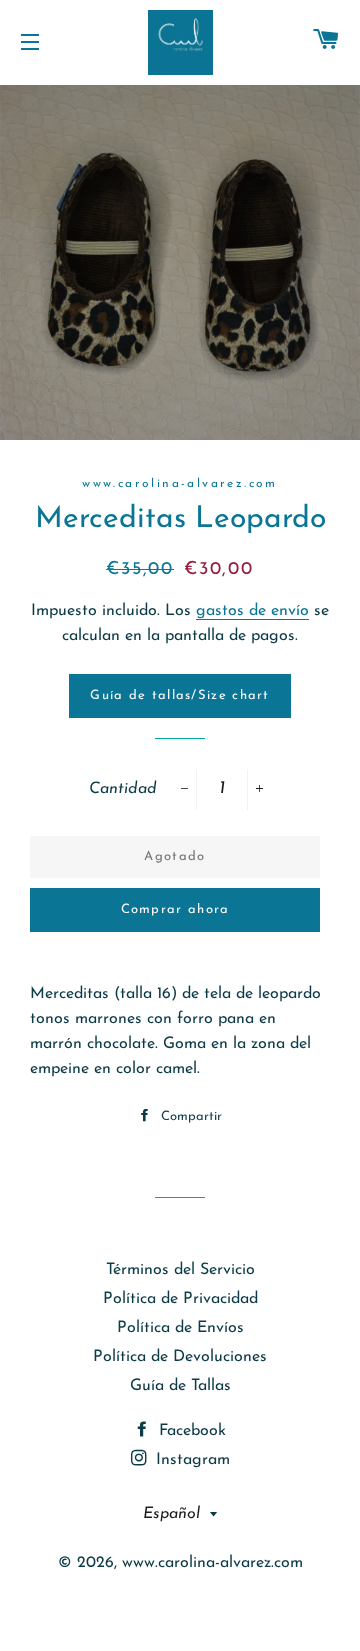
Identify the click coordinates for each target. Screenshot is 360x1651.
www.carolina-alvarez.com (212, 1563)
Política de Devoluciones (180, 1357)
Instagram (190, 1460)
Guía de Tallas (180, 1386)
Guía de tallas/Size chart (180, 695)
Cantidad (123, 789)
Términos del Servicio (180, 1270)
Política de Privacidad (180, 1299)
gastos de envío (252, 611)
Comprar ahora (175, 909)
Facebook (190, 1431)
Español (171, 1514)
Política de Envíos (180, 1328)
